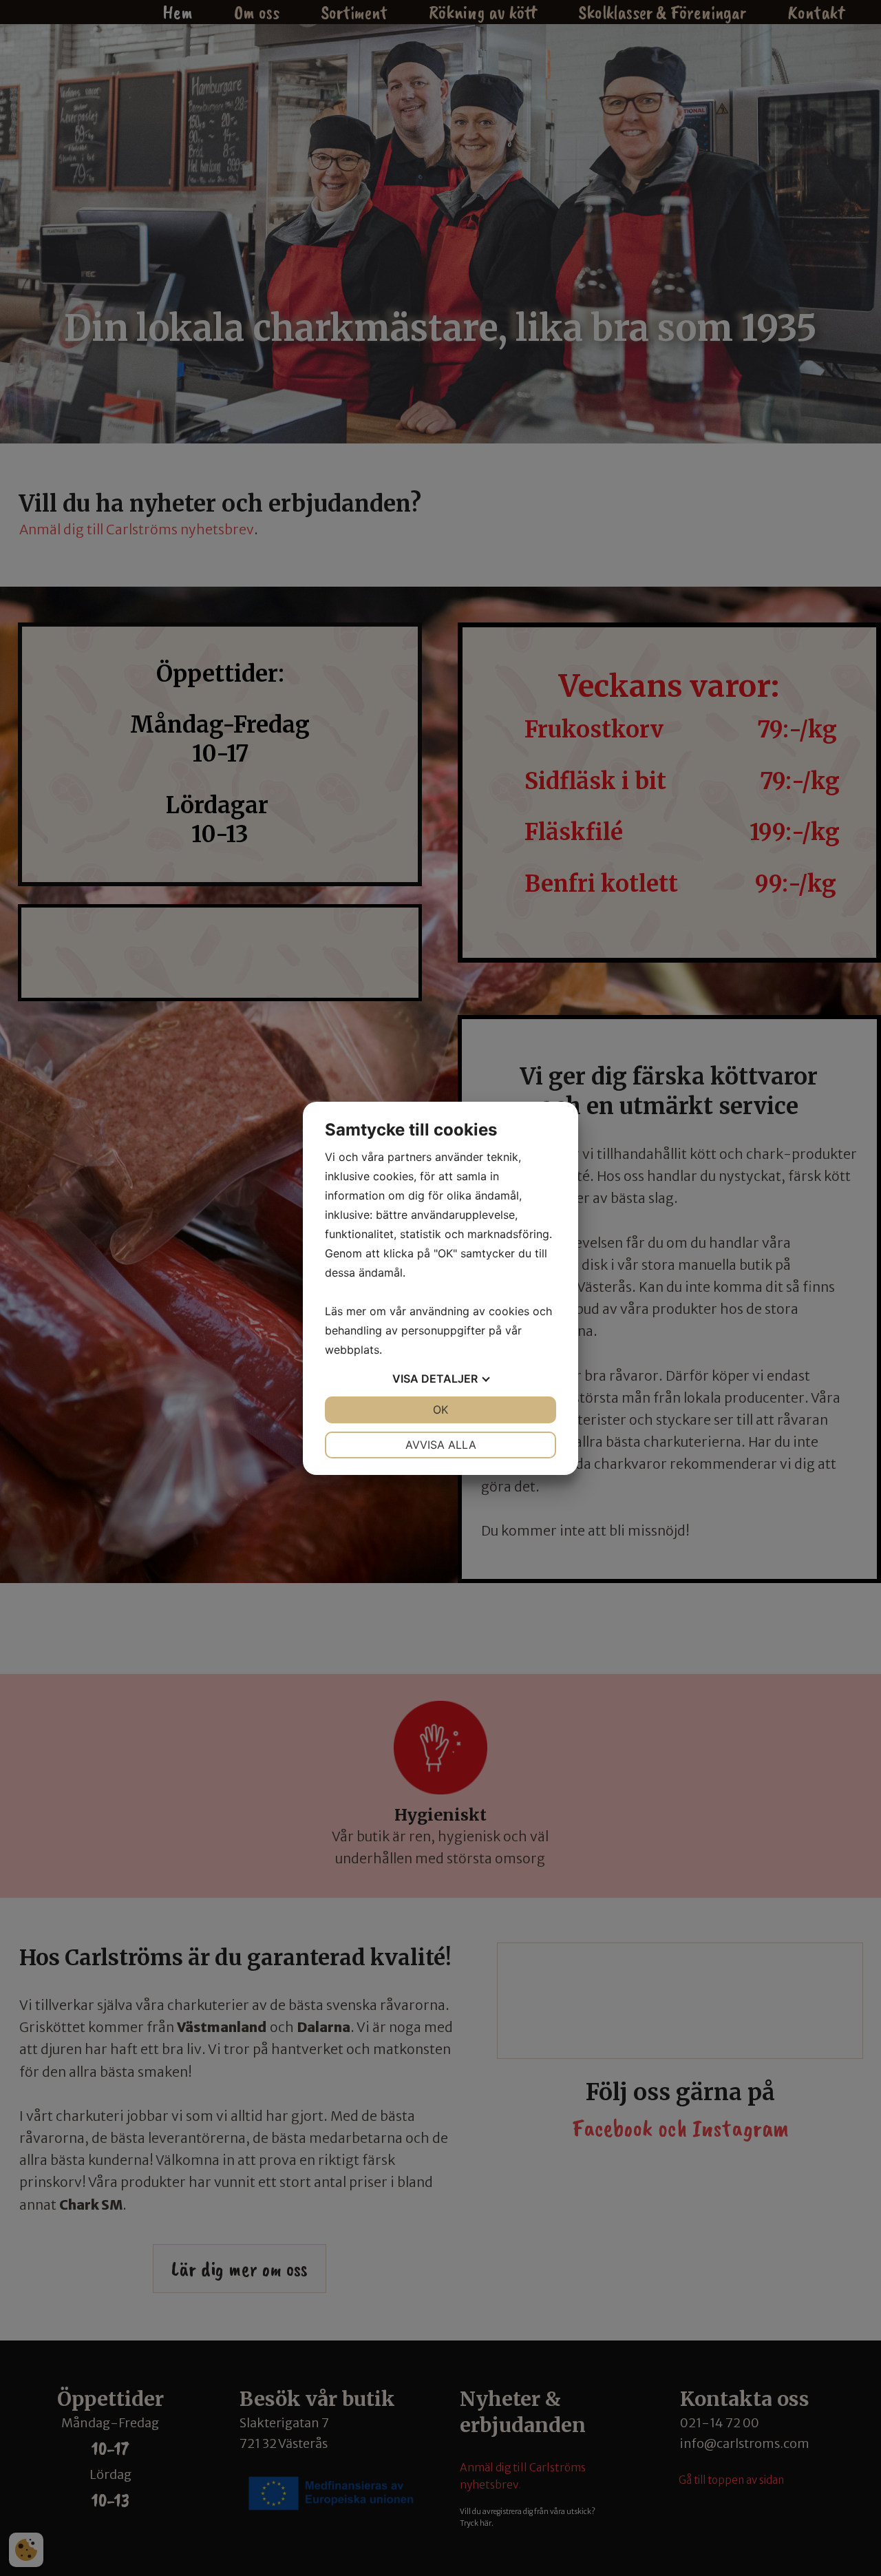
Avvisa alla (441, 1445)
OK (440, 1410)
